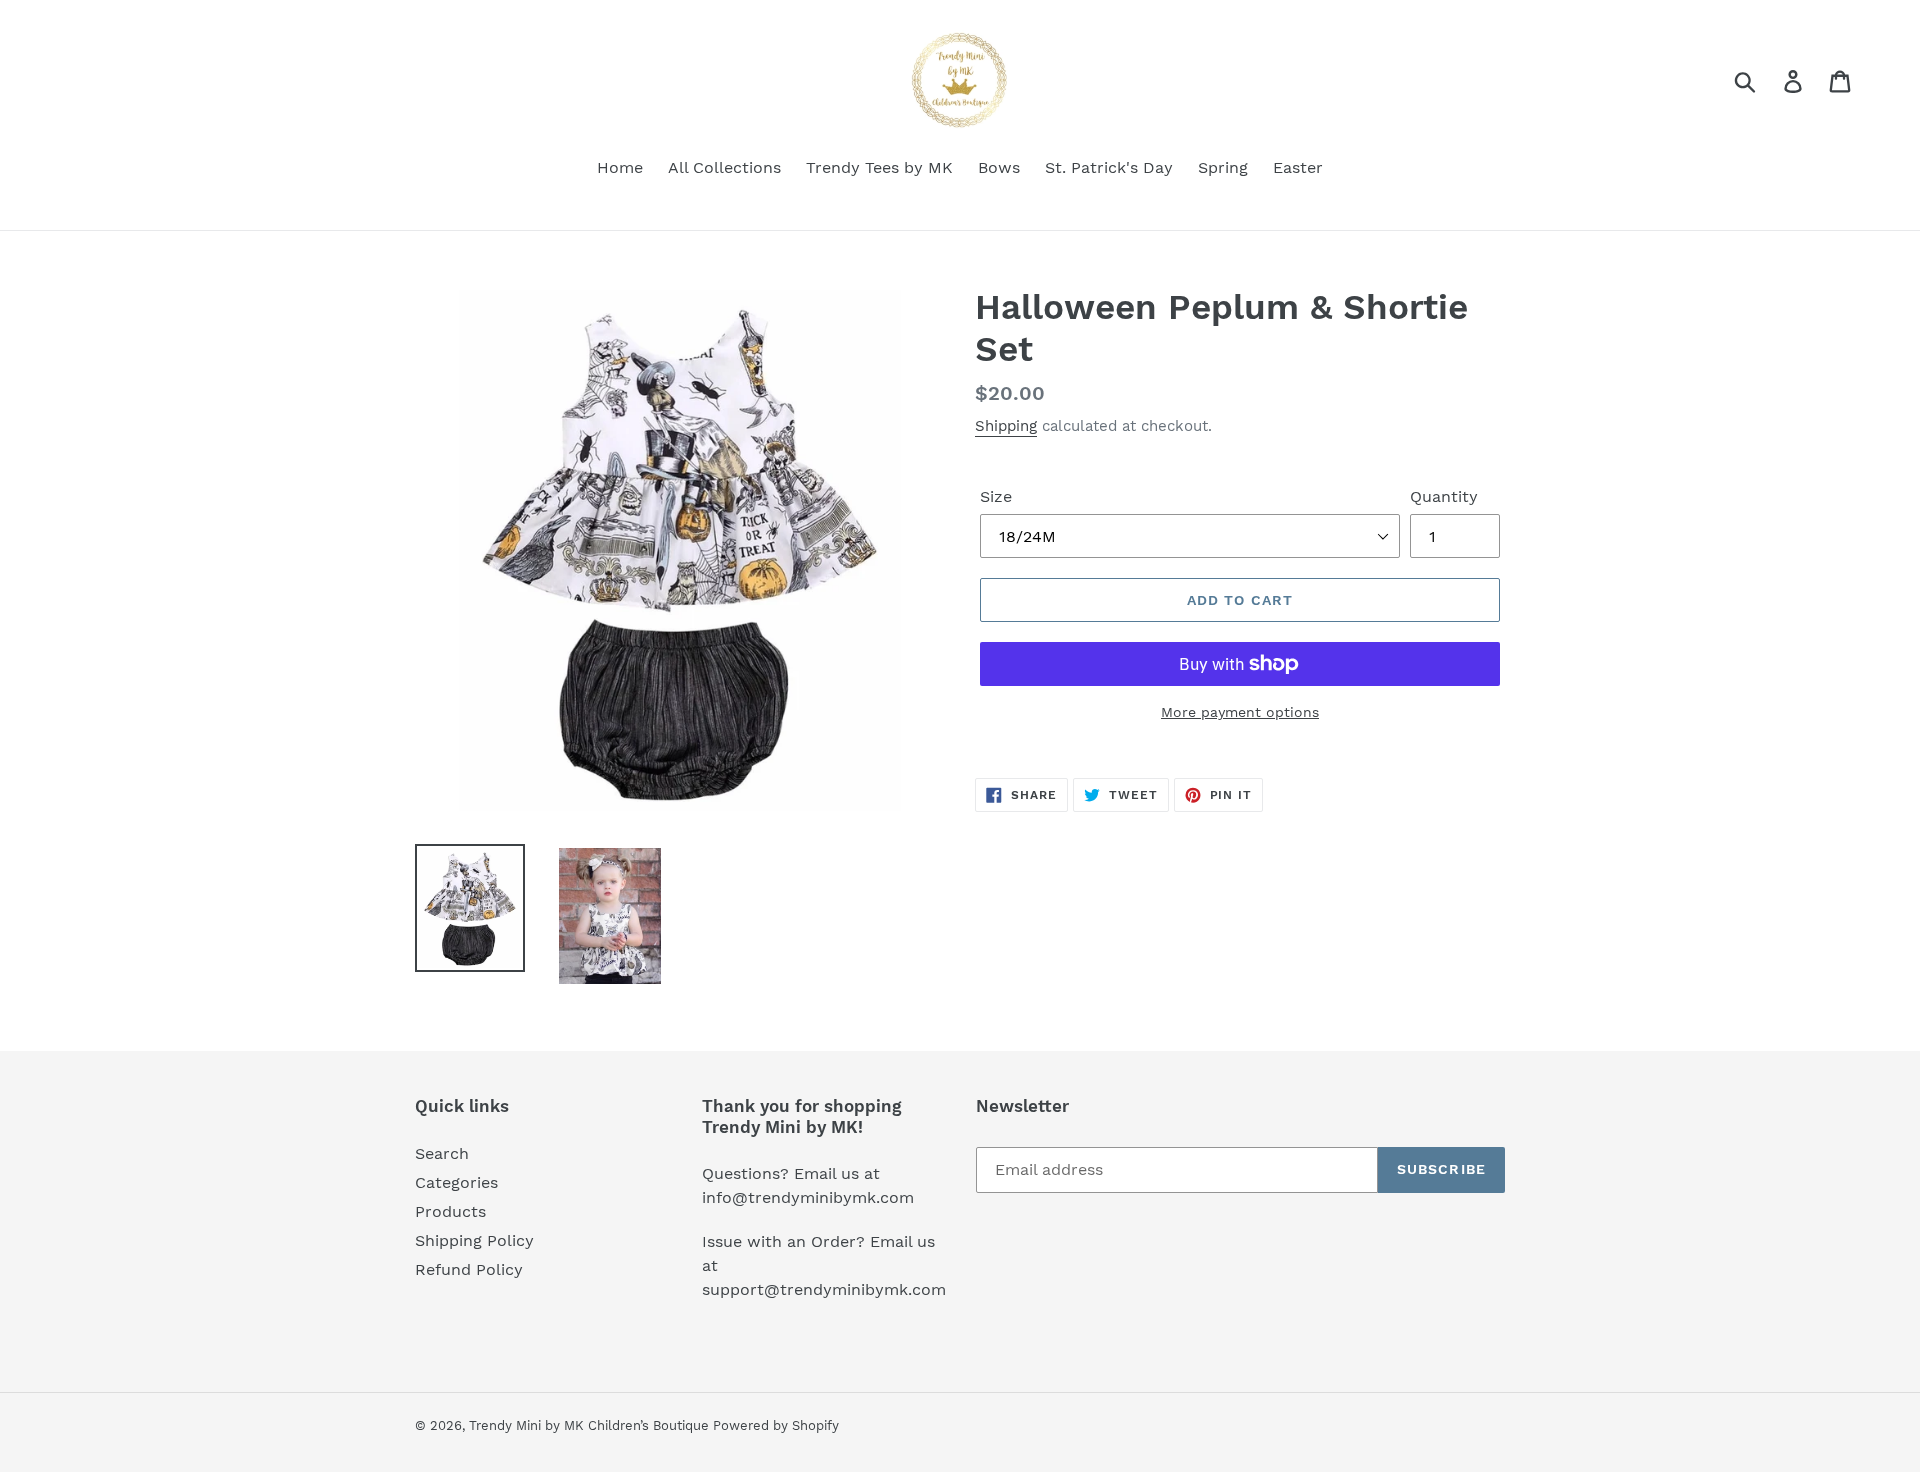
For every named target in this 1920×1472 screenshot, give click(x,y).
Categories (456, 1182)
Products (450, 1211)
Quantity (1444, 496)
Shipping (1006, 426)
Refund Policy (469, 1269)
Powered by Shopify (776, 1425)
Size (996, 496)
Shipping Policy (474, 1240)
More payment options (1240, 712)
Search (442, 1153)
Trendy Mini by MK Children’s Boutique (591, 1425)
